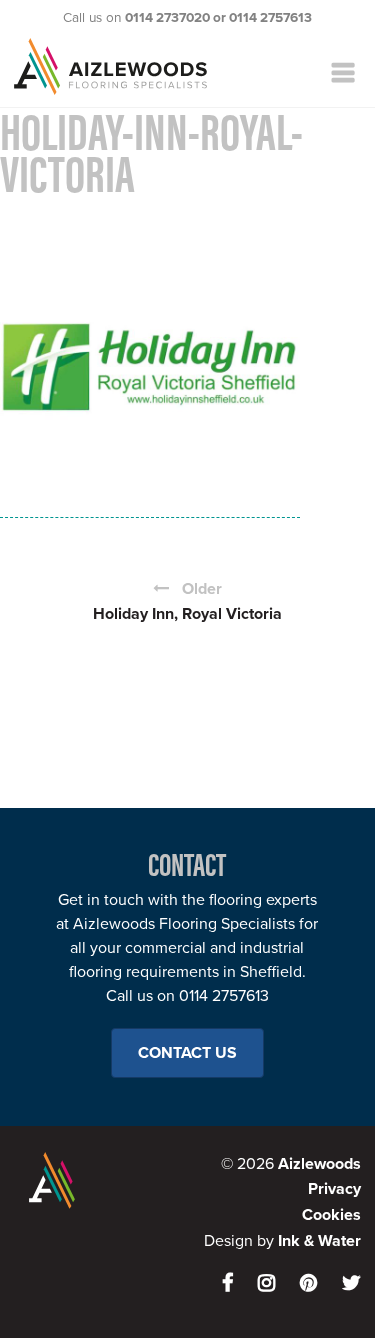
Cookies (331, 1215)
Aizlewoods (142, 66)
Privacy (334, 1189)
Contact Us (187, 1053)
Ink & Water (319, 1241)
